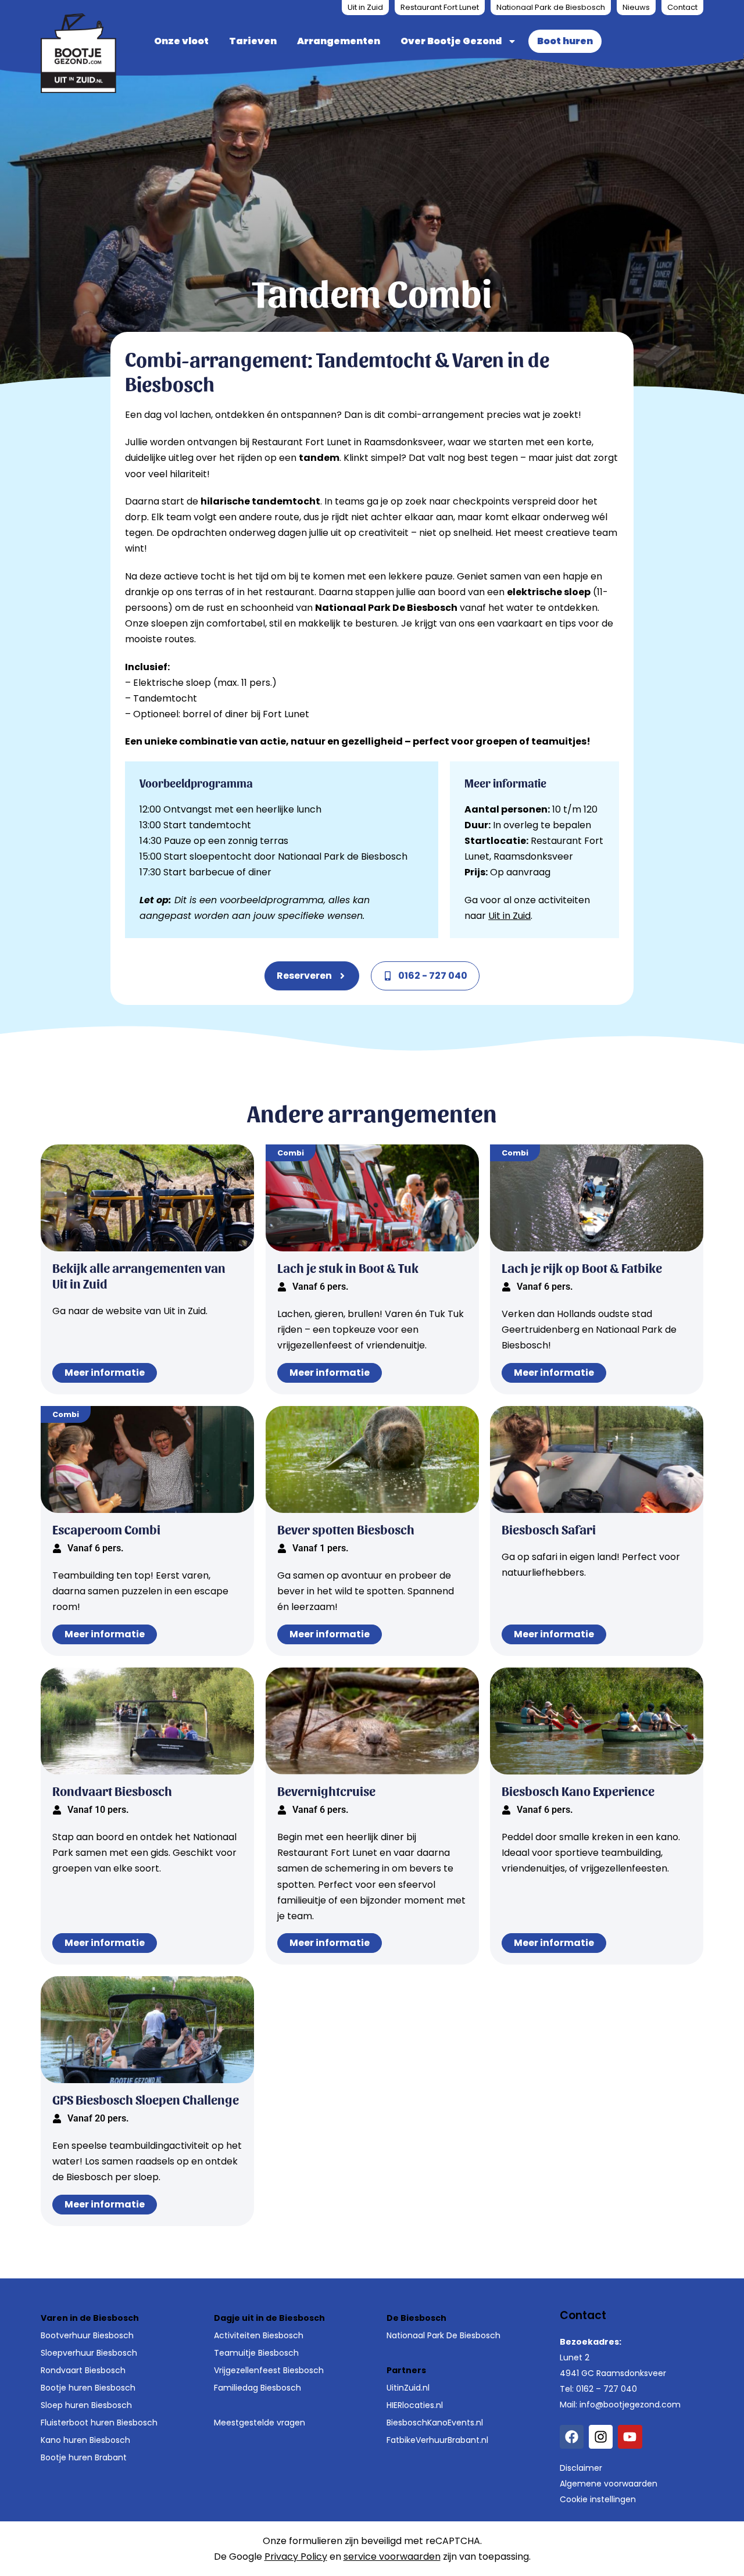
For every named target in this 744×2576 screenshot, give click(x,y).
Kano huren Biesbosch (85, 2440)
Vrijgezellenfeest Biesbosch (269, 2370)
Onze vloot (181, 41)
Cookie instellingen (598, 2499)
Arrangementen (339, 41)
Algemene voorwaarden (609, 2484)
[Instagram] (601, 2437)
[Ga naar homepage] (78, 53)
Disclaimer (581, 2468)
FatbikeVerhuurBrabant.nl (437, 2440)
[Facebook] (572, 2437)
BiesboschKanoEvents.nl (435, 2423)
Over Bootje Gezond (451, 41)
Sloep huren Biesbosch (86, 2405)
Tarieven (253, 41)
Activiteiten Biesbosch (259, 2335)
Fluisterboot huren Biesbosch (99, 2423)
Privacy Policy (296, 2557)
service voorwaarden (392, 2557)
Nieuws (636, 7)
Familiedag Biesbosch (257, 2388)
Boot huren (565, 41)
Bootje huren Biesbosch (88, 2388)
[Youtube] (630, 2437)
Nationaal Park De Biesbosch (443, 2335)
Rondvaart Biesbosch (83, 2370)
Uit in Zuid (365, 7)
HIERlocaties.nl (415, 2405)
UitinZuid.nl (408, 2388)
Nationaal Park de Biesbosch (551, 7)
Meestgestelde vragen (260, 2423)
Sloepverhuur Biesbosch (89, 2353)
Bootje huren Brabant (84, 2457)
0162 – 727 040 (607, 2389)
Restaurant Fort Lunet (440, 7)
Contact (682, 7)
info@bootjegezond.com (630, 2405)
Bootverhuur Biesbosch (87, 2335)
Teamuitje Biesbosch (256, 2353)
